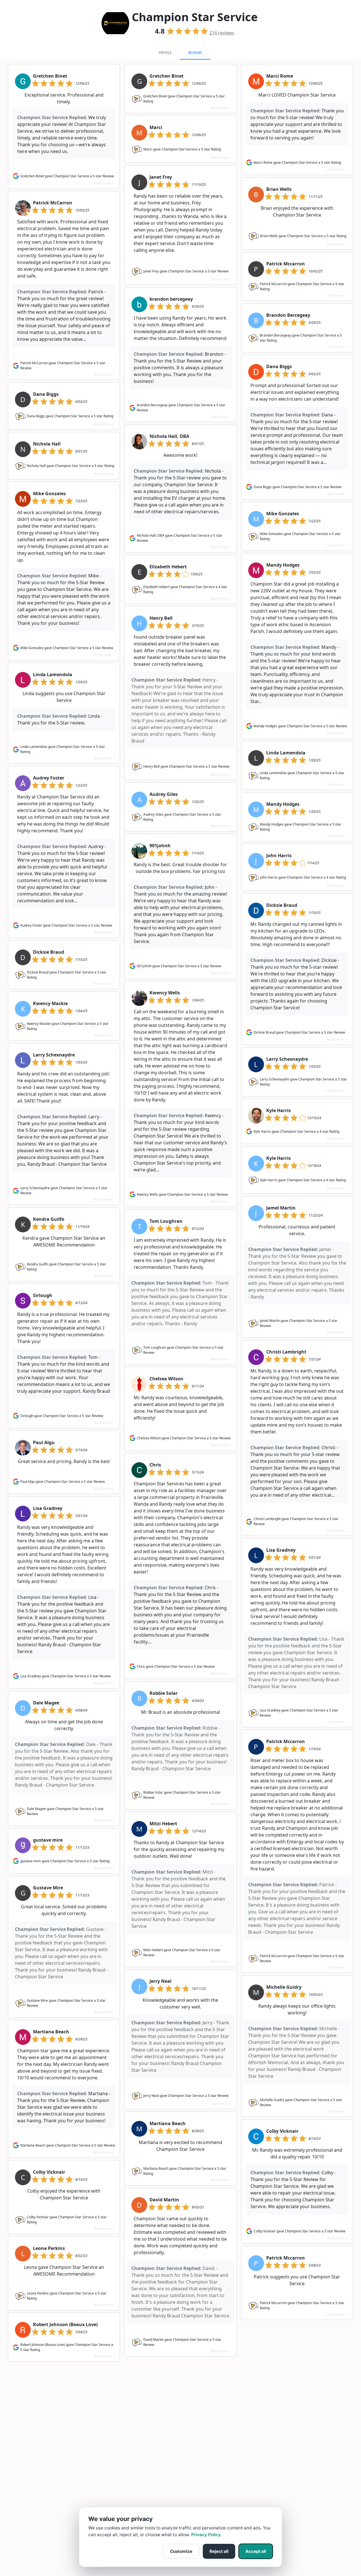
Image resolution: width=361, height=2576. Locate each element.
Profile (165, 53)
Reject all (219, 2551)
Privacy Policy (206, 2535)
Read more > (104, 183)
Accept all (256, 2551)
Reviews (195, 53)
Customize (181, 2551)
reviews (222, 33)
